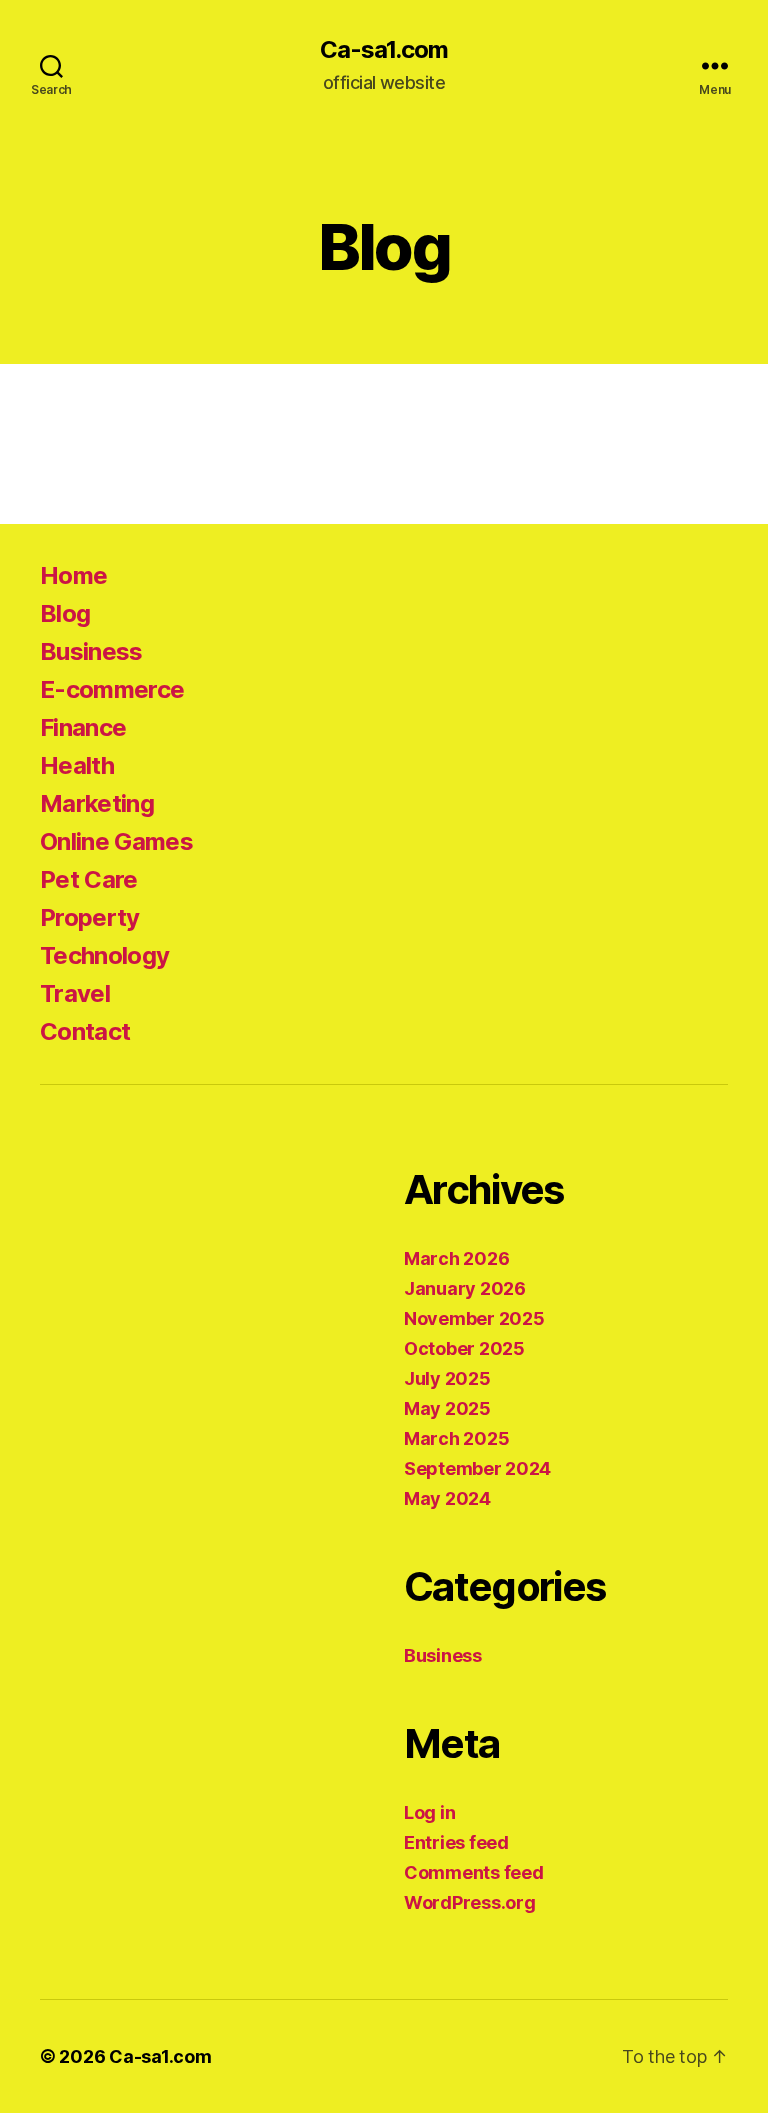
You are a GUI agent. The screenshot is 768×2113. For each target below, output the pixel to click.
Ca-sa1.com (384, 50)
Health (77, 765)
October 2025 (464, 1348)
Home (73, 575)
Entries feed (456, 1842)
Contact (85, 1031)
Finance (83, 727)
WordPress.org (470, 1902)
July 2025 (447, 1378)
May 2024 (447, 1498)
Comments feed (474, 1872)
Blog (65, 613)
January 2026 (465, 1288)
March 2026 (456, 1258)
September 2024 (477, 1468)
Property (90, 917)
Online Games (116, 841)
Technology (104, 955)
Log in (429, 1812)
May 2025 (447, 1408)
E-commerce (112, 689)
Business (91, 651)
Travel (75, 993)
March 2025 (456, 1438)
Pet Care (89, 879)
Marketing (97, 803)
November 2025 (474, 1318)
